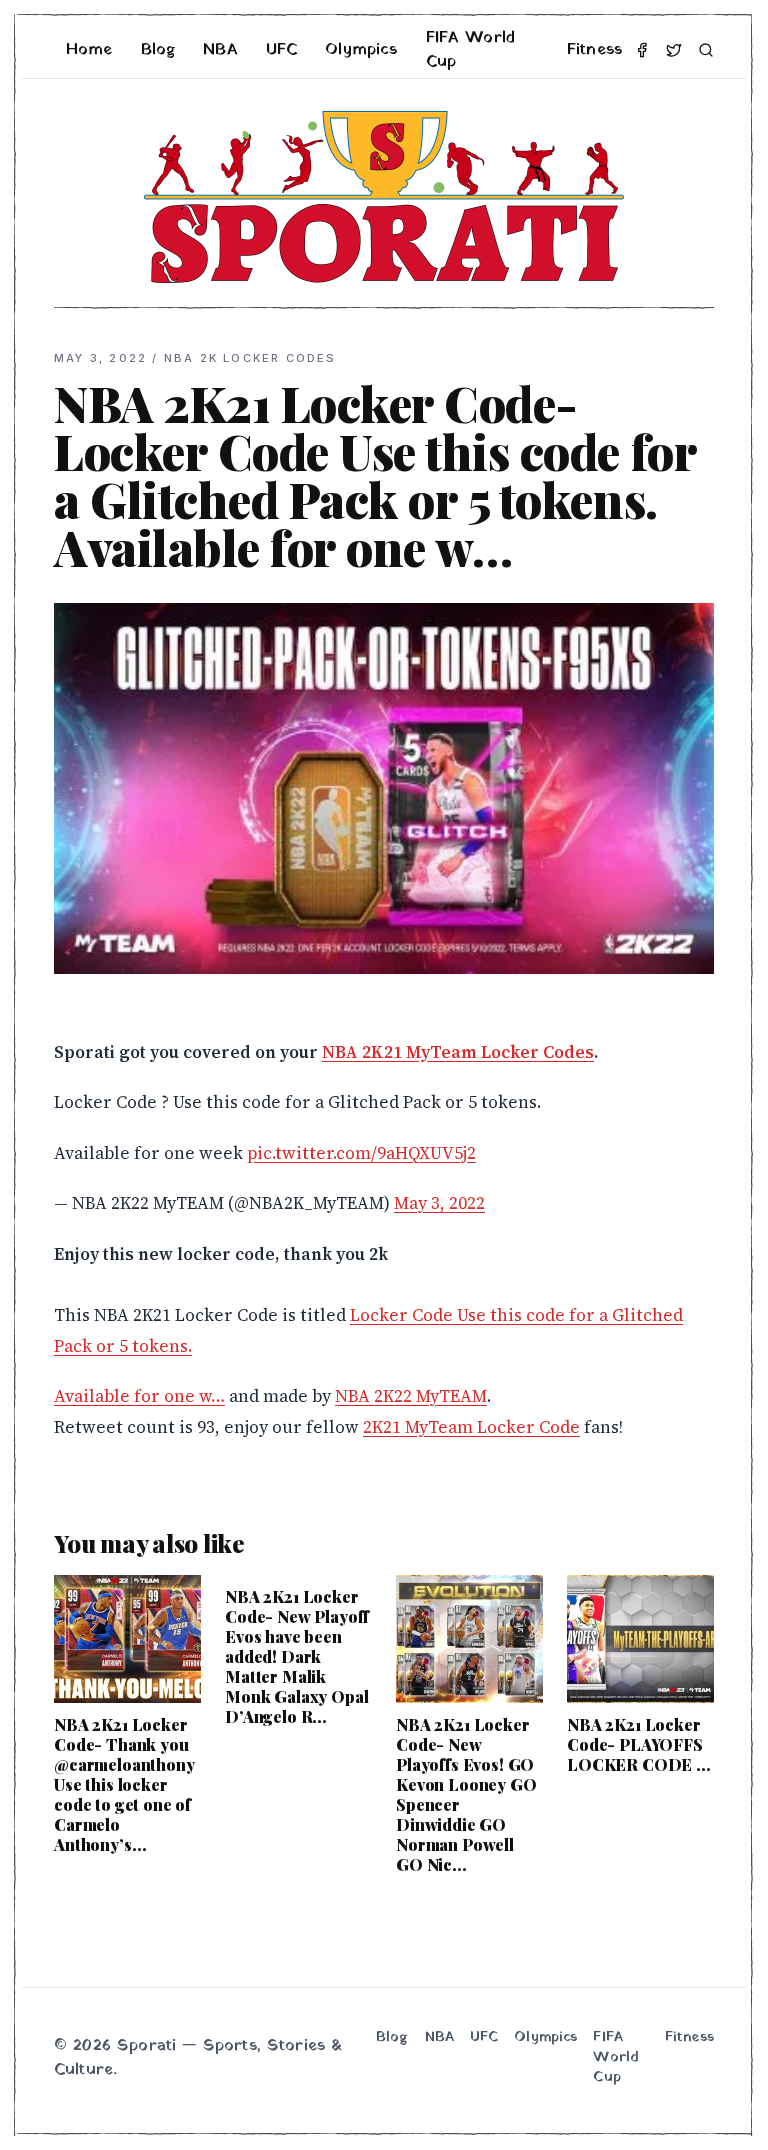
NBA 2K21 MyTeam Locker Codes (458, 1052)
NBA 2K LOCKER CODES (250, 358)
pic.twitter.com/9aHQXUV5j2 (361, 1153)
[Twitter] (674, 50)
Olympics (361, 50)
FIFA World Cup (471, 50)
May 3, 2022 (439, 1203)
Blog (158, 50)
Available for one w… (139, 1396)
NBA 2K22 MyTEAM (411, 1396)
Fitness (594, 50)
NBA (220, 50)
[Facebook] (642, 50)
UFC (281, 50)
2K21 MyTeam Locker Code (471, 1427)
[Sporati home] (384, 197)
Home (89, 50)
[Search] (706, 50)
